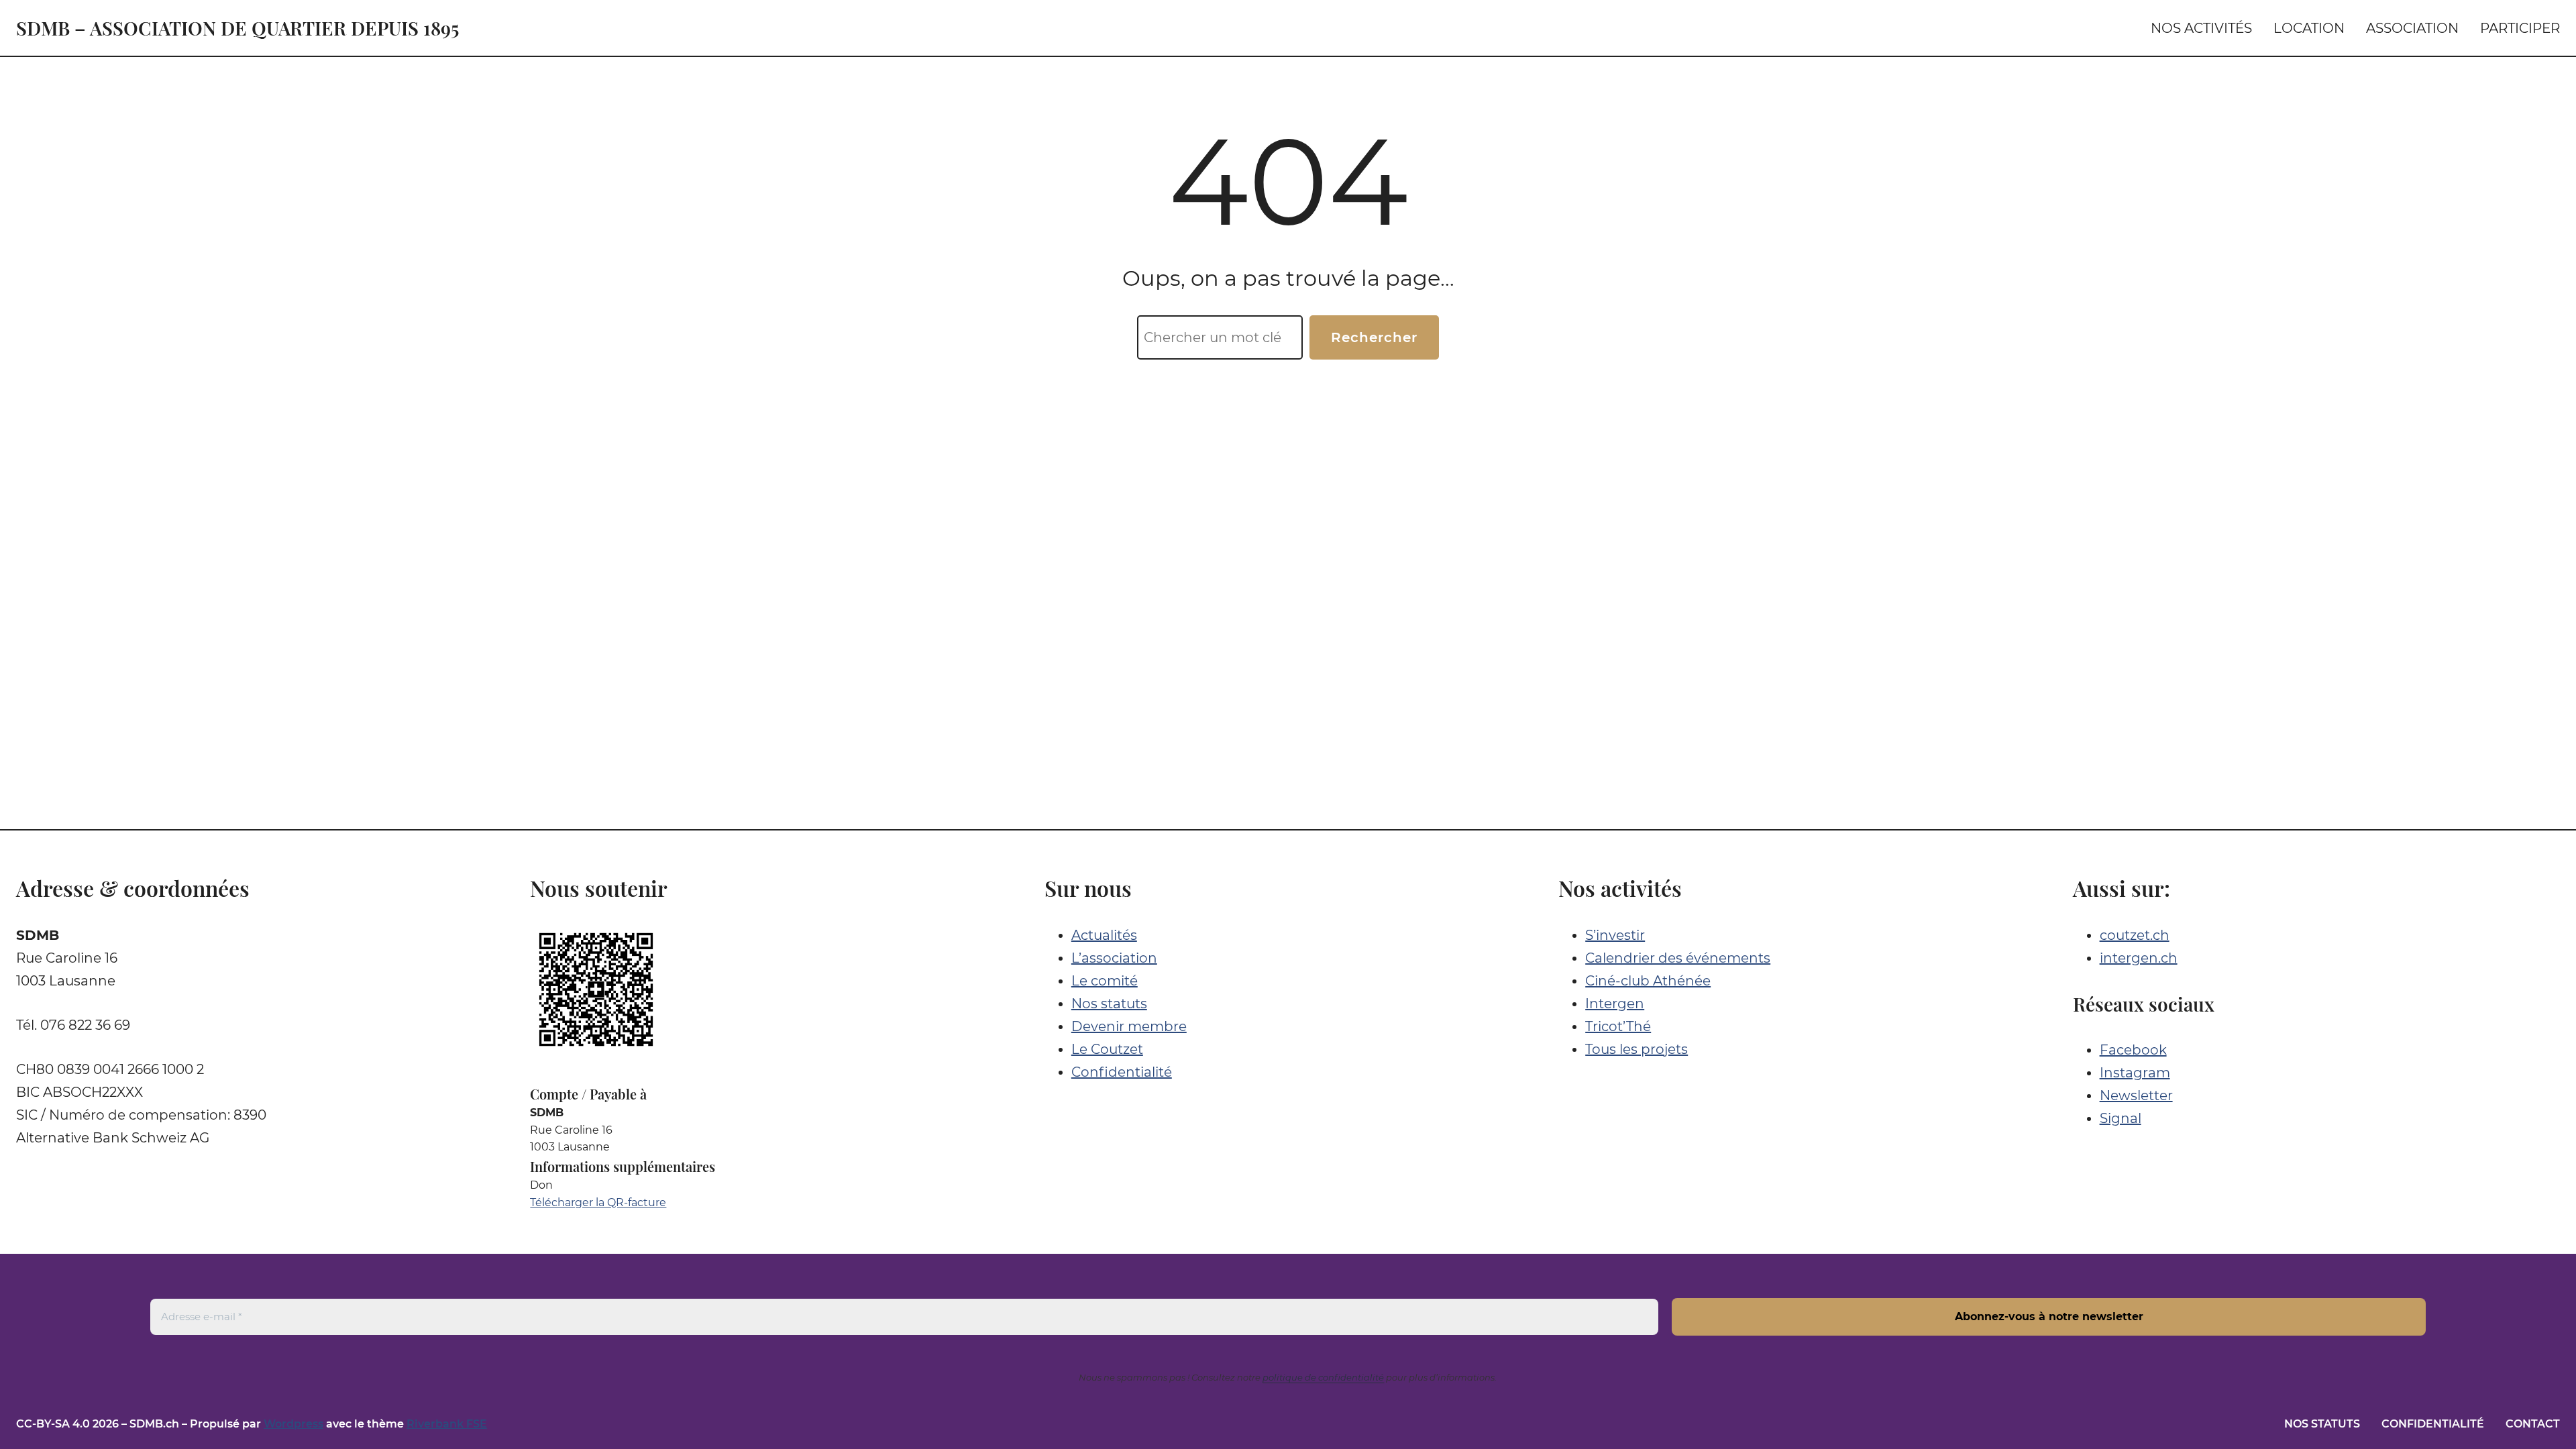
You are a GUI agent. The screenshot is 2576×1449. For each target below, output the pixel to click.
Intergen (1615, 1004)
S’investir (1615, 935)
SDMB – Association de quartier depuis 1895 (237, 28)
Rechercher (1374, 337)
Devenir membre (1129, 1026)
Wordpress (293, 1424)
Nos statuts (1109, 1004)
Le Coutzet (1107, 1049)
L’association (1114, 958)
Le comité (1105, 981)
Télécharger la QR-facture (598, 1202)
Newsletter (2136, 1095)
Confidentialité (1122, 1072)
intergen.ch (2139, 958)
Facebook (2133, 1050)
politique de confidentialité (1323, 1377)
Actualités (1104, 935)
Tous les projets (1636, 1049)
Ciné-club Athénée (1648, 981)
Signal (2121, 1118)
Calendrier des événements (1678, 958)
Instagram (2135, 1073)
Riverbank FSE (447, 1424)
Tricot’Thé (1618, 1026)
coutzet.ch (2135, 935)
